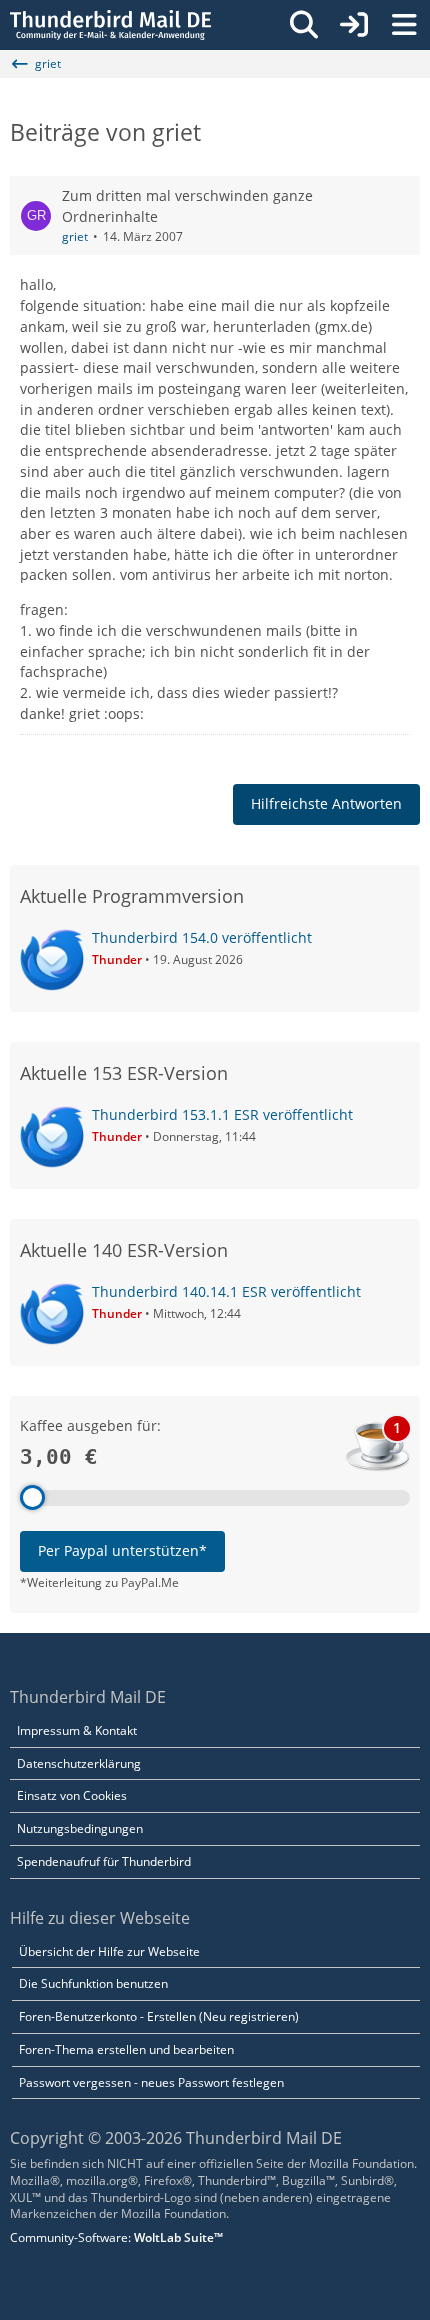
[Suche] (304, 25)
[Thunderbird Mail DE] (110, 25)
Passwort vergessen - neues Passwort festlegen (151, 2082)
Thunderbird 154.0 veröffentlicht (202, 937)
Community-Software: (116, 2237)
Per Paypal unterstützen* (122, 1550)
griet (75, 236)
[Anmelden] (354, 25)
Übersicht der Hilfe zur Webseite (109, 1951)
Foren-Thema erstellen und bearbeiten (126, 2049)
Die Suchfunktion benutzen (93, 1983)
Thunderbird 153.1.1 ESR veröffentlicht (222, 1114)
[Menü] (404, 25)
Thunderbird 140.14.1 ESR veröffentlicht (226, 1291)
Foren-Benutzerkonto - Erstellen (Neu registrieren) (159, 2016)
